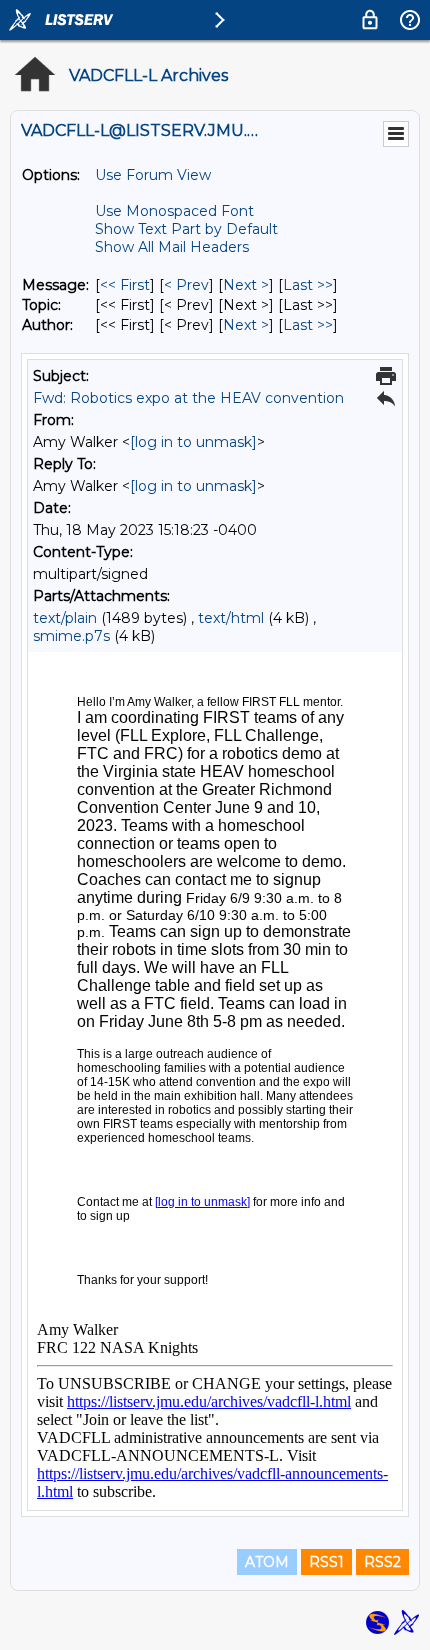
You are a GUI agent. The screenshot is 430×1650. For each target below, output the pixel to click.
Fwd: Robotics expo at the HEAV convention (188, 398)
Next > (246, 285)
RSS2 (382, 1562)
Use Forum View (153, 175)
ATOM (267, 1562)
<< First (125, 285)
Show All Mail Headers (172, 247)
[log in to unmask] (193, 442)
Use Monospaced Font (174, 211)
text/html (231, 618)
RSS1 (326, 1562)
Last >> (308, 285)
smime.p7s (71, 636)
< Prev (186, 285)
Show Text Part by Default (186, 229)
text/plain (65, 618)
